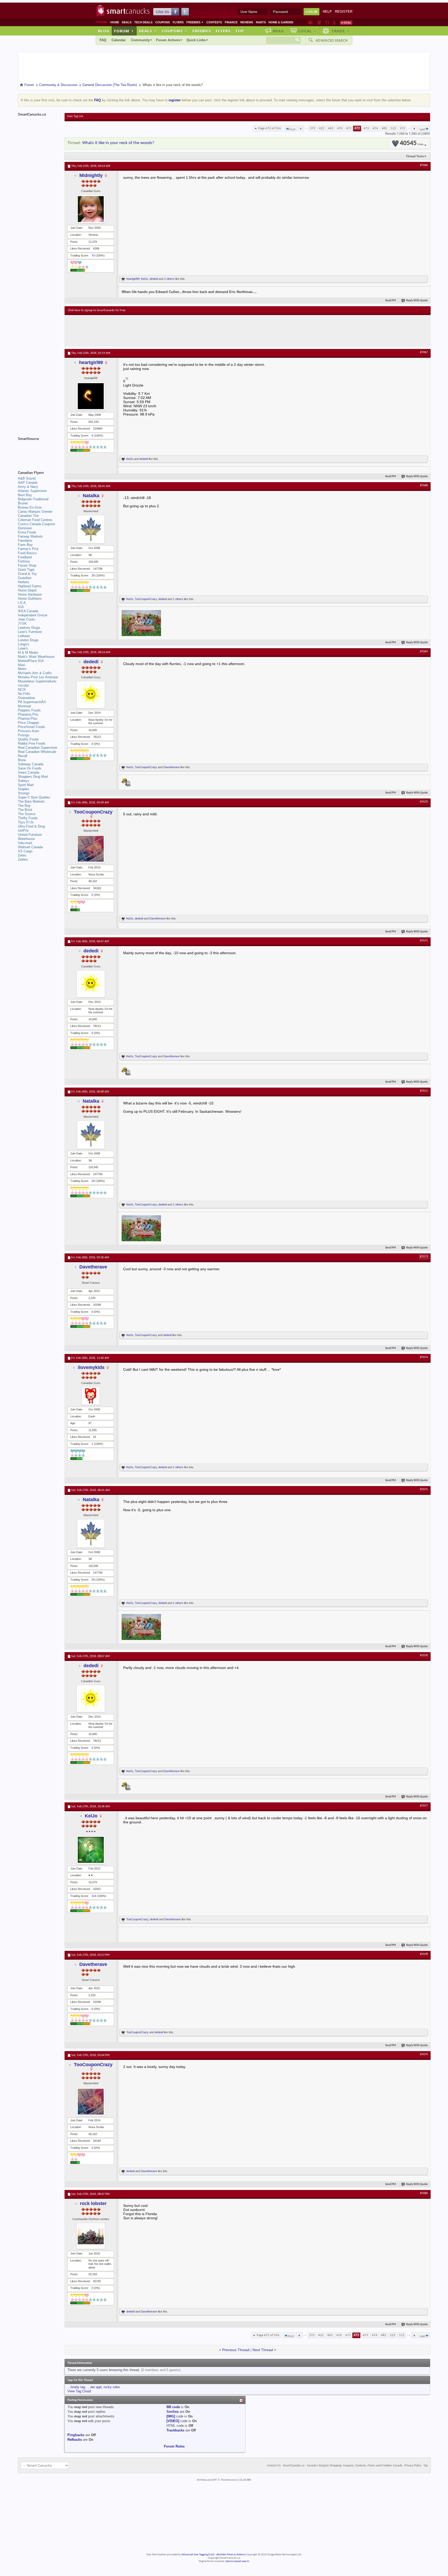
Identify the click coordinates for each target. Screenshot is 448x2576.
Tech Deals (143, 22)
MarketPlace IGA (31, 661)
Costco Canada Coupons (37, 524)
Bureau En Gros (30, 507)
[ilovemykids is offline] (91, 1396)
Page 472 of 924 (269, 128)
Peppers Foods (29, 710)
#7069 (424, 652)
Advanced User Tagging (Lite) (198, 2555)
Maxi (22, 665)
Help (327, 12)
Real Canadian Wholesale (37, 752)
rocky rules (112, 2387)
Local (307, 31)
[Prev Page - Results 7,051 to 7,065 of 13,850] (301, 129)
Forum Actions (168, 40)
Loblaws (24, 636)
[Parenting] (334, 23)
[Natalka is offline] (91, 529)
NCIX (22, 690)
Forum (124, 31)
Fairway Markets (30, 536)
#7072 (424, 1091)
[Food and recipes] (327, 23)
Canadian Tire (28, 516)
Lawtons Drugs (29, 628)
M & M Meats (28, 652)
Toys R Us (26, 822)
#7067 (424, 352)
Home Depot (27, 590)
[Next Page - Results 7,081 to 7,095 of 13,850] (414, 129)
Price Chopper (29, 723)
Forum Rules (174, 2446)
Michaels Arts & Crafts (35, 673)
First (292, 129)
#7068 (424, 486)
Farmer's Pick (28, 549)
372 (313, 128)
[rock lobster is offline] (91, 2236)
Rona (22, 760)
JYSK (22, 623)
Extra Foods (27, 532)
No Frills (24, 694)
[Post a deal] (346, 23)
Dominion (25, 528)
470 (340, 128)
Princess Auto (28, 731)
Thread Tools (415, 156)
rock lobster (93, 2203)
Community (140, 40)
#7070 (424, 802)
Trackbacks (175, 2430)
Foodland (25, 557)
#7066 (424, 165)
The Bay (24, 806)
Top (240, 31)
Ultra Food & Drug (31, 826)
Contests (214, 22)
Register (344, 12)
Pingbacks (76, 2435)
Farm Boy (25, 545)
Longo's (24, 644)
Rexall (23, 756)
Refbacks (75, 2440)
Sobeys (24, 781)
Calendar (119, 40)
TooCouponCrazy (146, 599)
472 (357, 128)
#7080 (424, 2193)
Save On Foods (30, 768)
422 (322, 128)
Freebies (195, 22)
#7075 (424, 1489)
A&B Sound (27, 478)
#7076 (424, 1656)
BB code (173, 2407)
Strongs (24, 793)
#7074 (424, 1357)
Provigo (24, 735)
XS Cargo (25, 851)
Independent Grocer (33, 615)
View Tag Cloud (79, 2391)
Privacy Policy (413, 2466)
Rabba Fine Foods (32, 743)
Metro (22, 669)
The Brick (25, 810)
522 (393, 128)
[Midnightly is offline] (91, 209)
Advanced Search (332, 40)
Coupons (163, 22)
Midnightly (91, 175)
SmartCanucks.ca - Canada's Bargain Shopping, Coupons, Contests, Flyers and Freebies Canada (343, 2466)
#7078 (424, 1954)
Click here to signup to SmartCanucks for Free (97, 310)
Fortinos (24, 561)
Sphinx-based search (237, 2561)
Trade (340, 31)
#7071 (424, 941)
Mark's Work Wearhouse (36, 657)
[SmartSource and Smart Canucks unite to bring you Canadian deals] (39, 450)
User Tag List (75, 116)
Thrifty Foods (28, 818)
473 (366, 128)
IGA (21, 607)
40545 (412, 143)
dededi (154, 279)
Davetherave (171, 767)
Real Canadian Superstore (37, 748)
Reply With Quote (417, 301)
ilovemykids (91, 1367)
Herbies (24, 582)
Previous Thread (236, 2350)
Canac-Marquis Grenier (35, 512)
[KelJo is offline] (91, 1850)
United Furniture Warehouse (30, 837)
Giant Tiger (26, 570)
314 (94, 1896)
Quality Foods (28, 739)
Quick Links (196, 40)
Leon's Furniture (30, 632)
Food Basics (27, 553)
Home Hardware (30, 594)
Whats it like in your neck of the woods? (118, 143)
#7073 (424, 1257)
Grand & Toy (27, 574)
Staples (24, 789)
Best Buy (25, 495)
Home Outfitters (30, 599)
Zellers (23, 859)
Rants (261, 22)
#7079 (424, 2054)
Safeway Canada (31, 764)
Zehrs (22, 855)
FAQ (103, 40)
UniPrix (23, 830)
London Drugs (28, 640)
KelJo (145, 279)
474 (375, 128)
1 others (169, 279)
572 (402, 128)
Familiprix (25, 541)
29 (93, 575)
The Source (27, 814)
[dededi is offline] (91, 695)
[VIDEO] (173, 2421)
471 (349, 128)
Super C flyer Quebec (34, 797)
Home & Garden (281, 22)
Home (115, 22)
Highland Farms (30, 586)
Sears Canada (29, 772)
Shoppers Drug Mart (33, 777)
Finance (231, 22)
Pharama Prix (28, 714)
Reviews (247, 22)
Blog (104, 31)
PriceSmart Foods (31, 727)
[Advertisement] (163, 331)
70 (93, 255)
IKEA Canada (28, 611)
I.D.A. (22, 603)
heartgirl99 (133, 279)
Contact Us (274, 2466)
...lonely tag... (78, 2387)
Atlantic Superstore (32, 491)
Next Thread (263, 2350)
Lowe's (23, 648)
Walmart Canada (30, 847)
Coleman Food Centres (35, 520)
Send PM (391, 301)
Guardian (25, 578)
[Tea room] (311, 23)
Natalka (91, 496)
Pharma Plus (28, 719)
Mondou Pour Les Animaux (38, 677)
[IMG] (171, 2416)
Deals (127, 22)
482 (384, 128)
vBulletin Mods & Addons (231, 2555)
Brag (278, 31)
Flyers (178, 22)
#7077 (424, 1806)
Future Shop (27, 565)
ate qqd (96, 2387)
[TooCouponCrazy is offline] (91, 849)
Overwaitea (26, 698)
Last (422, 129)
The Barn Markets (31, 801)
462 (331, 128)
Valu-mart (25, 843)
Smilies (173, 2412)
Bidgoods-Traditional (33, 499)
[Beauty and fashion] (319, 23)
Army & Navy (28, 487)
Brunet (23, 503)
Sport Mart (26, 785)
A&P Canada (28, 483)
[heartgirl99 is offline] (91, 396)
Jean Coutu (26, 619)
